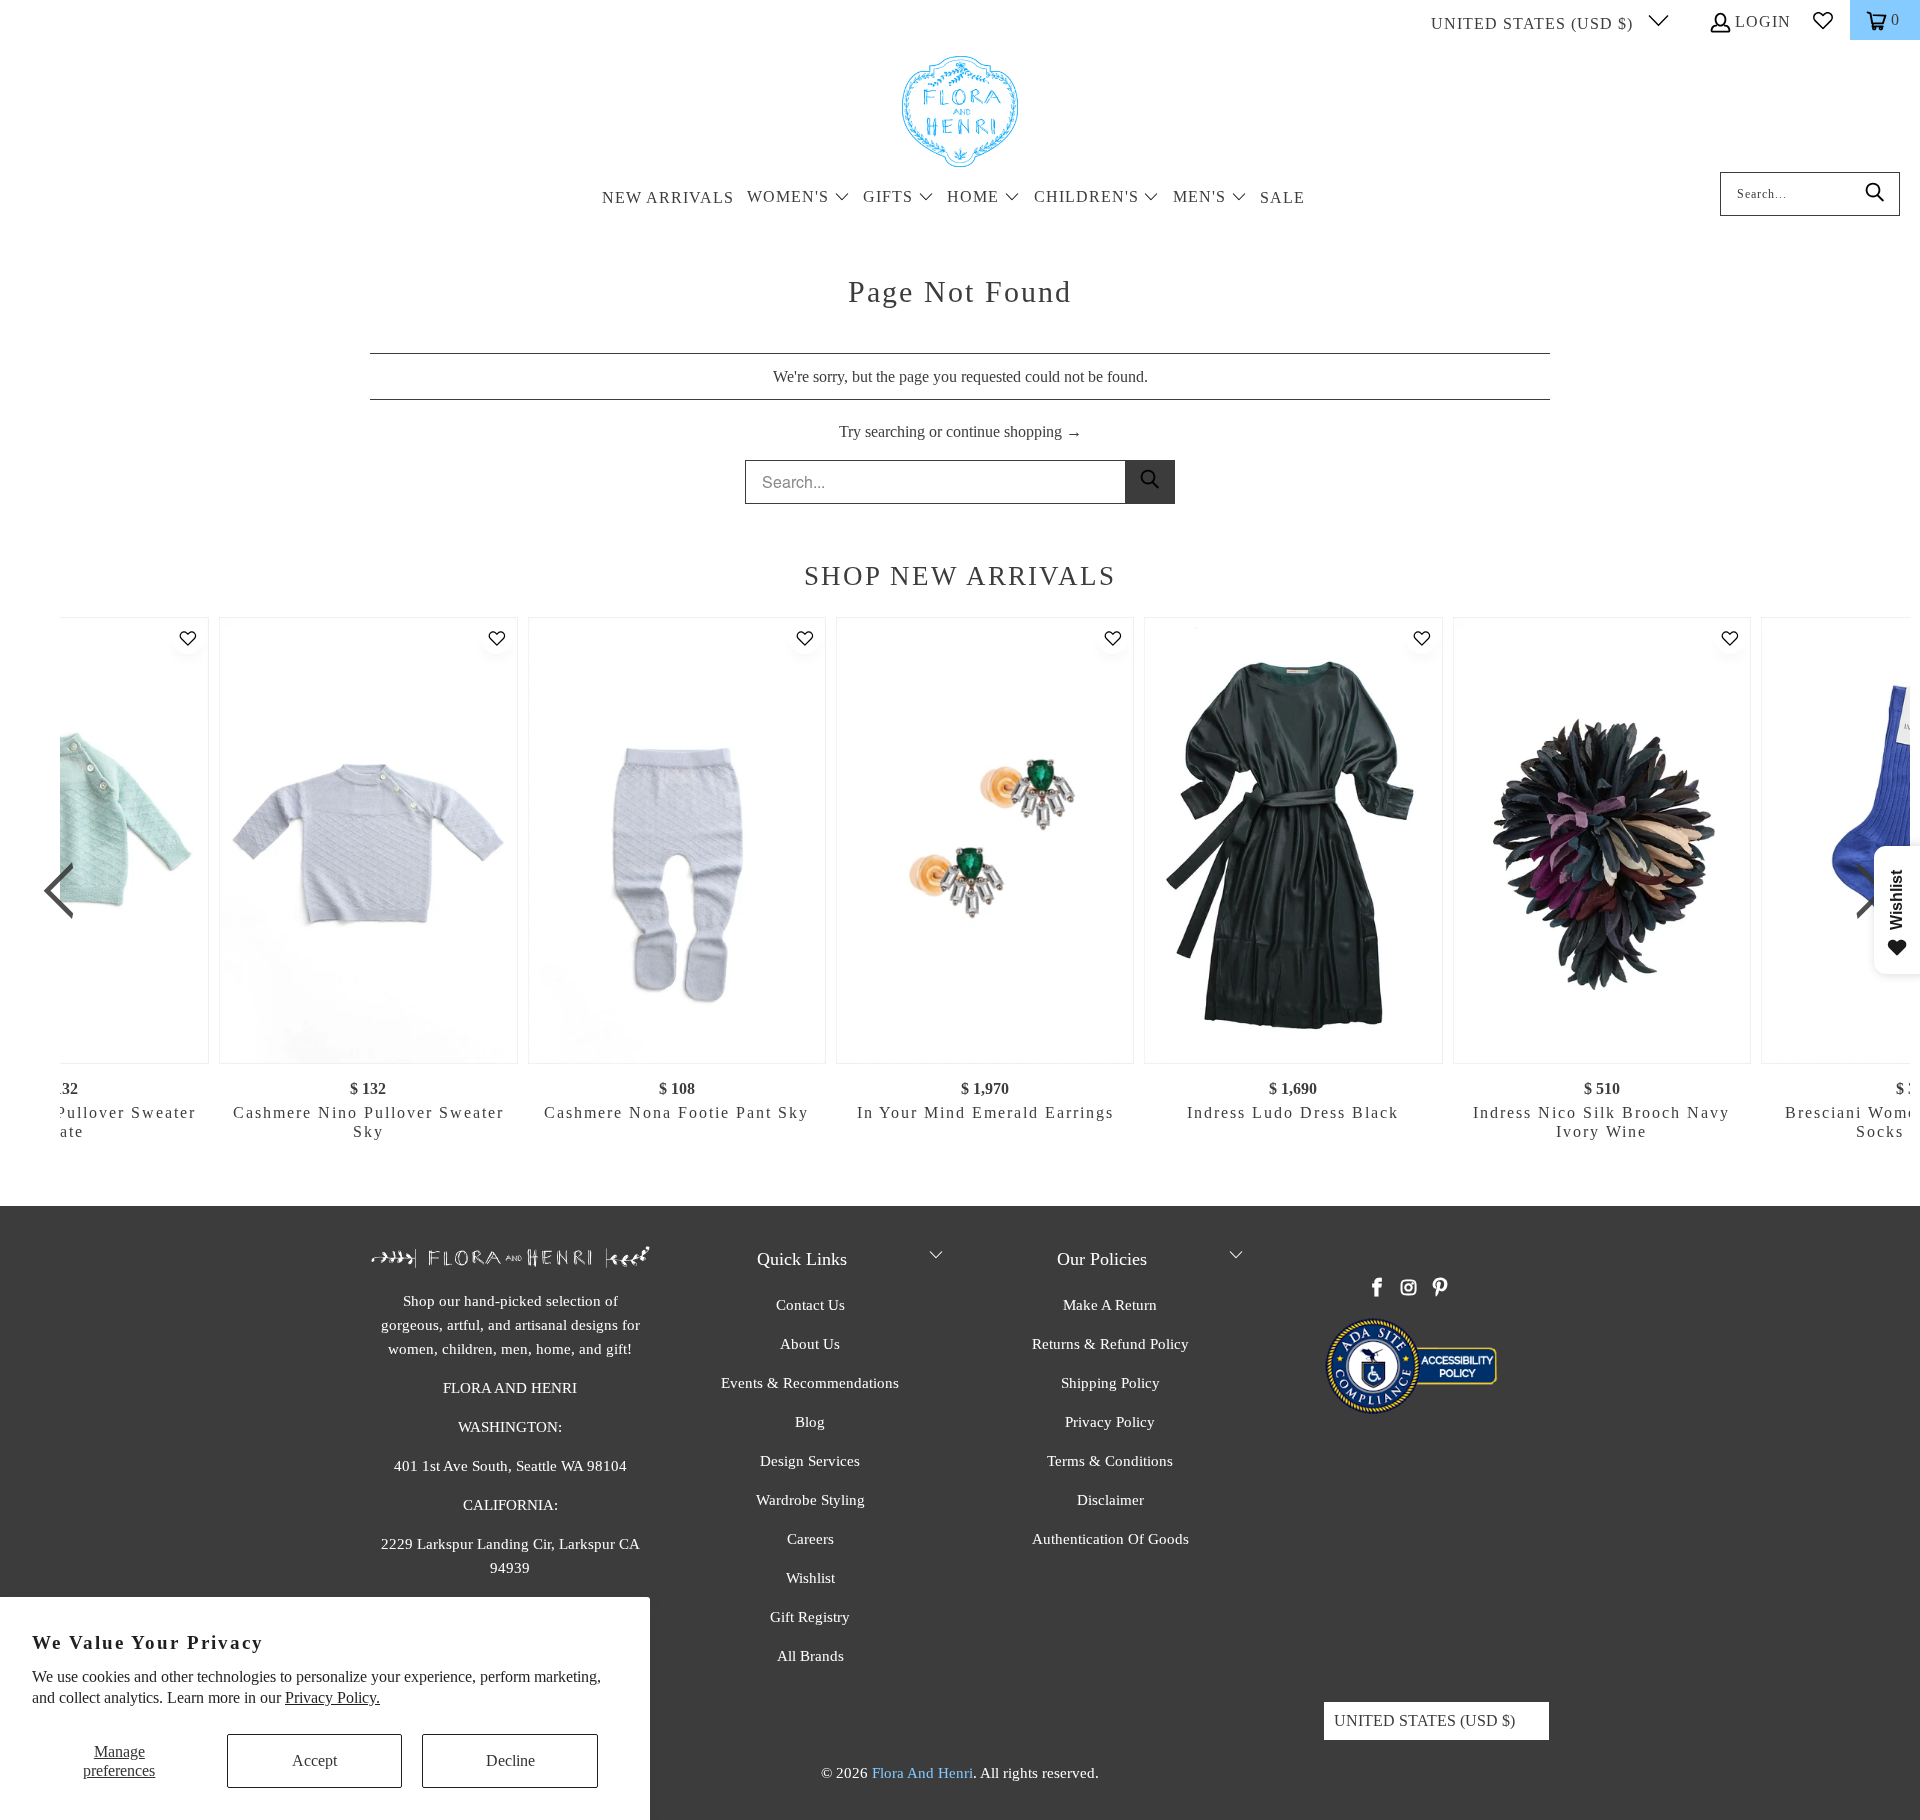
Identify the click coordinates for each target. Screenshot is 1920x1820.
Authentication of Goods (1110, 1539)
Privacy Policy (1110, 1422)
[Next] (1864, 891)
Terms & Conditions (1110, 1461)
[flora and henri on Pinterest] (1440, 1289)
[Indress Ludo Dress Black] (1293, 840)
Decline (510, 1760)
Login (1763, 21)
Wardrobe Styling (810, 1500)
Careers (810, 1539)
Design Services (810, 1461)
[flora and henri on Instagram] (1409, 1289)
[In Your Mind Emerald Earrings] (985, 840)
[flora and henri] (960, 113)
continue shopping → (1014, 431)
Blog (810, 1422)
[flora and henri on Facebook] (1378, 1289)
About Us (810, 1344)
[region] (965, 891)
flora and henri (922, 1773)
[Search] (1875, 194)
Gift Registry (810, 1617)
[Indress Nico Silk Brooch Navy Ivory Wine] (1601, 840)
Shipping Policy (1110, 1383)
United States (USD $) (1534, 23)
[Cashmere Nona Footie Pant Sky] (676, 840)
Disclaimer (1110, 1500)
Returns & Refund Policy (1110, 1344)
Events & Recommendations (810, 1383)
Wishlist (810, 1578)
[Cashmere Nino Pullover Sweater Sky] (368, 840)
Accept (314, 1760)
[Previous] (66, 891)
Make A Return (1110, 1305)
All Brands (810, 1656)
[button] (798, 198)
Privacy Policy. (332, 1697)
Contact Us (810, 1305)
